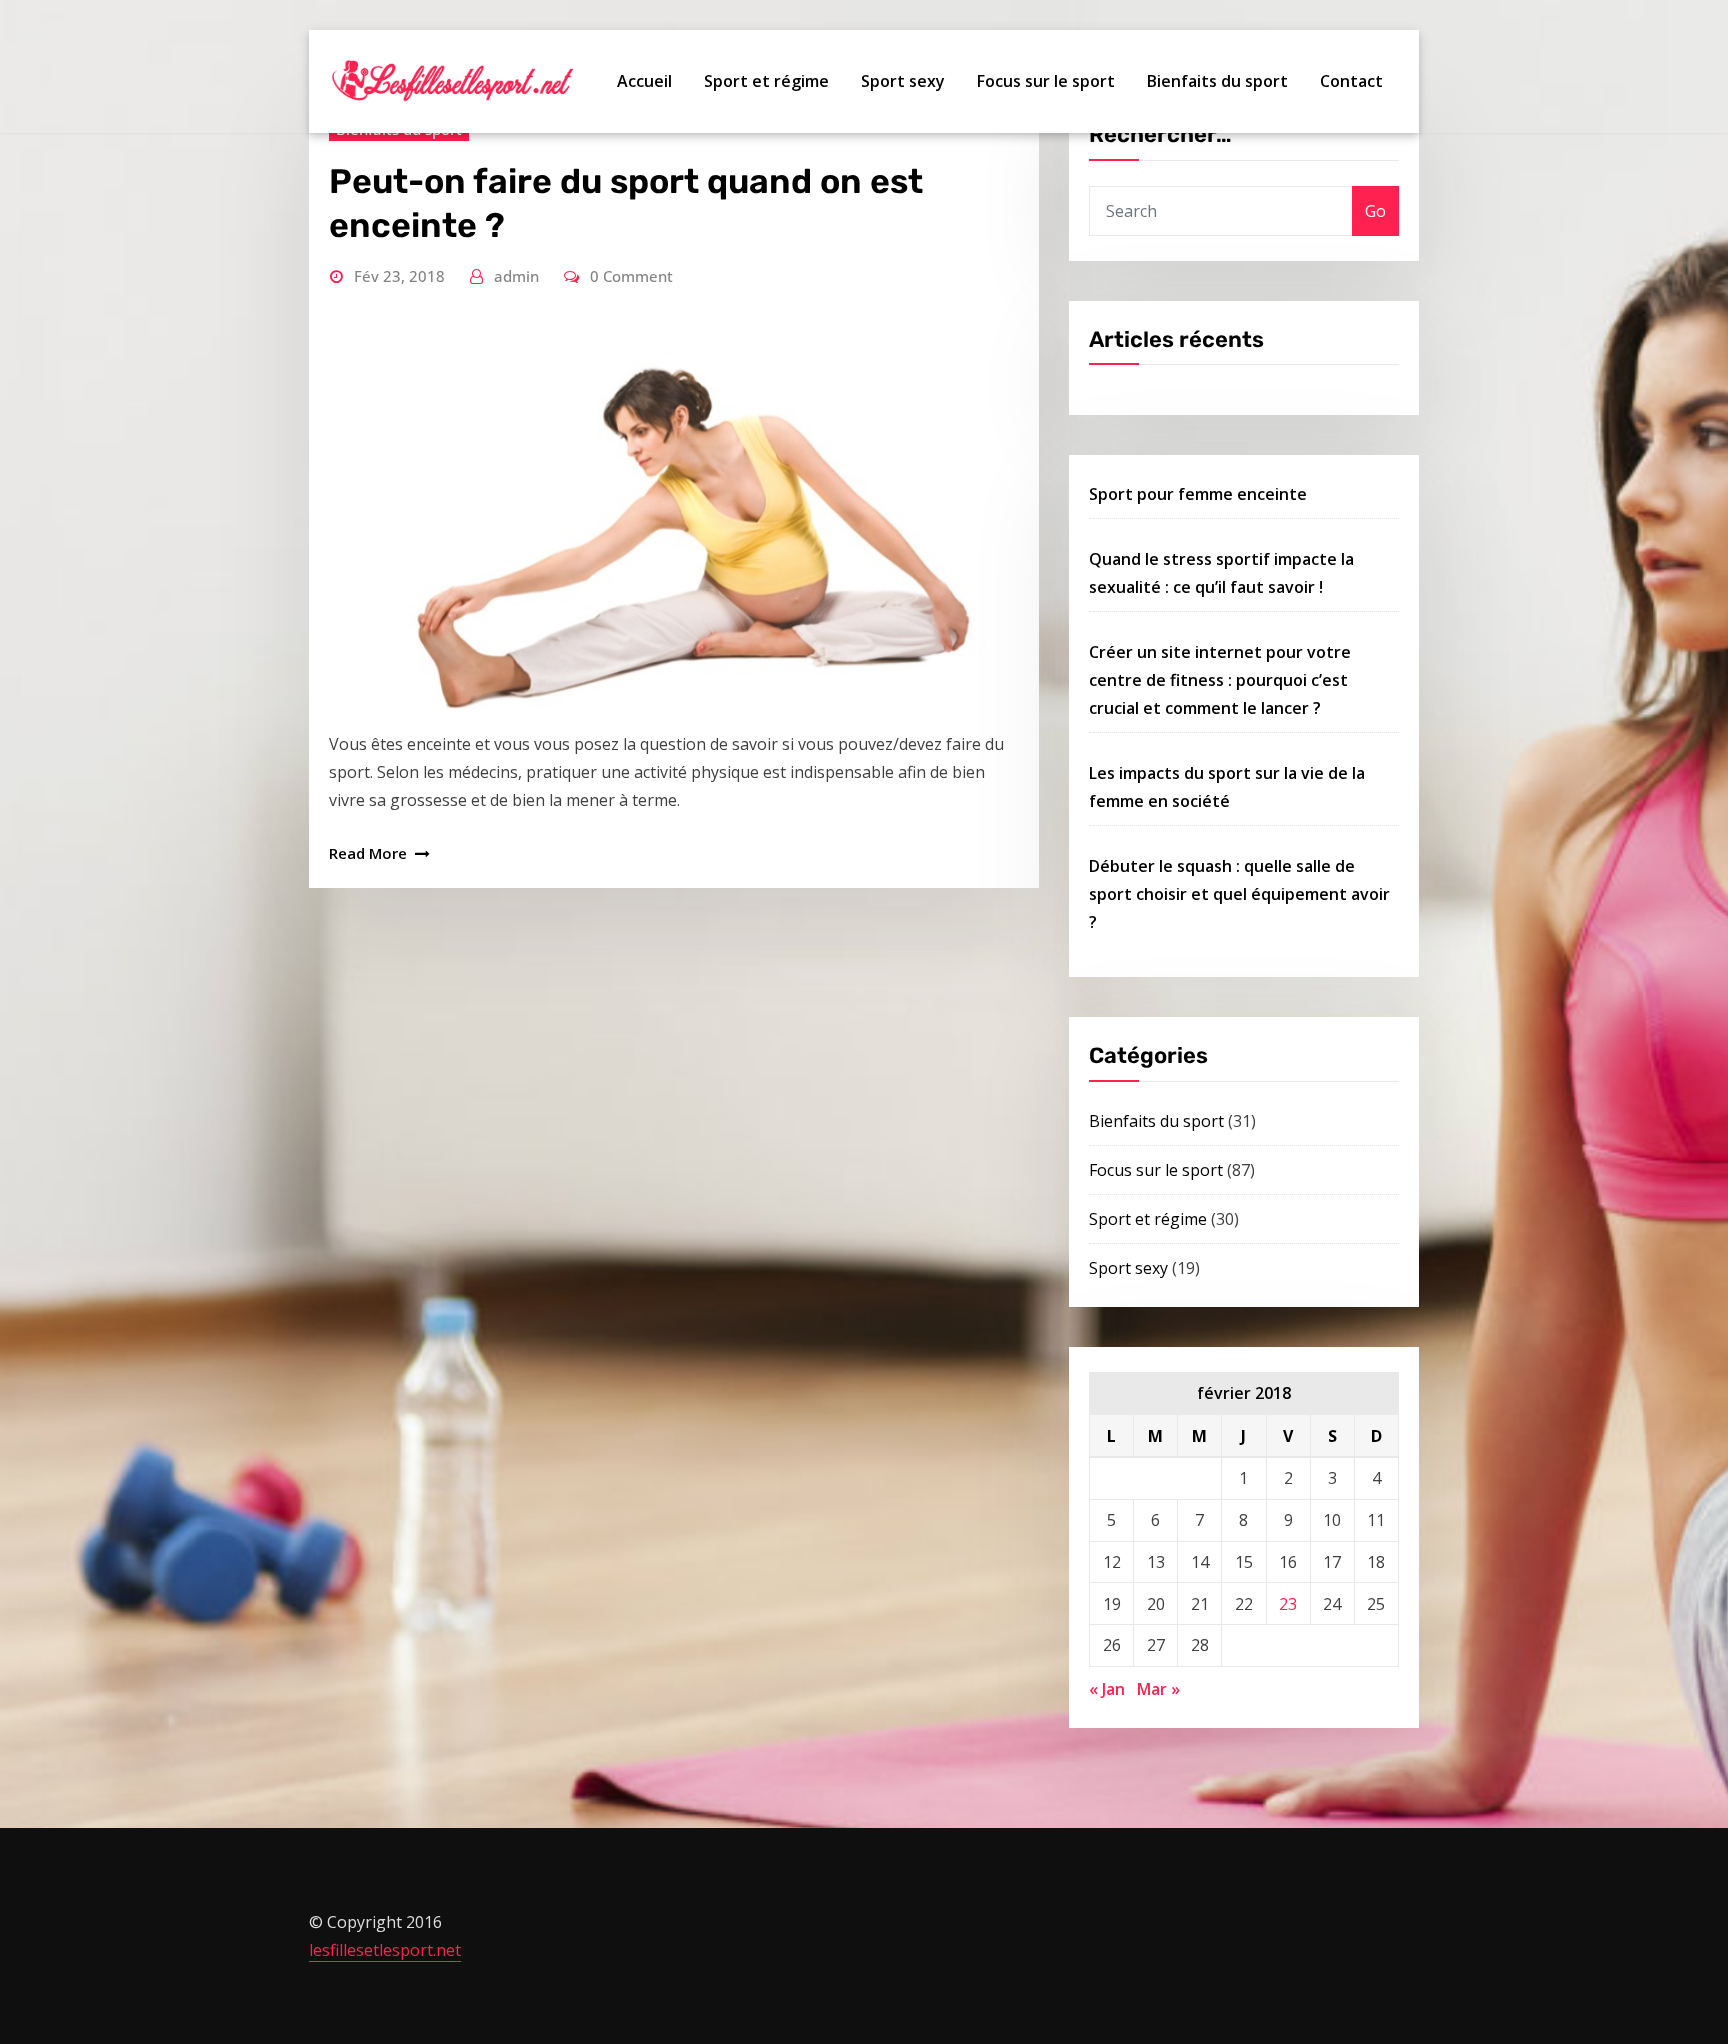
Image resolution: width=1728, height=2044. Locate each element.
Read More (368, 853)
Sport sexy (903, 81)
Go (1375, 211)
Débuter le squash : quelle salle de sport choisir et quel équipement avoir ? (1239, 894)
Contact (1351, 81)
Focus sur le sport (1046, 81)
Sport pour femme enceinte (1198, 494)
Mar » (1158, 1689)
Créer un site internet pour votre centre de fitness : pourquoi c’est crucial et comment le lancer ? (1220, 680)
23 (1288, 1604)
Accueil (644, 81)
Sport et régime (766, 81)
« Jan (1107, 1689)
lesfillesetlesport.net (385, 1950)
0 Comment (631, 276)
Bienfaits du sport (1217, 81)
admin (516, 276)
